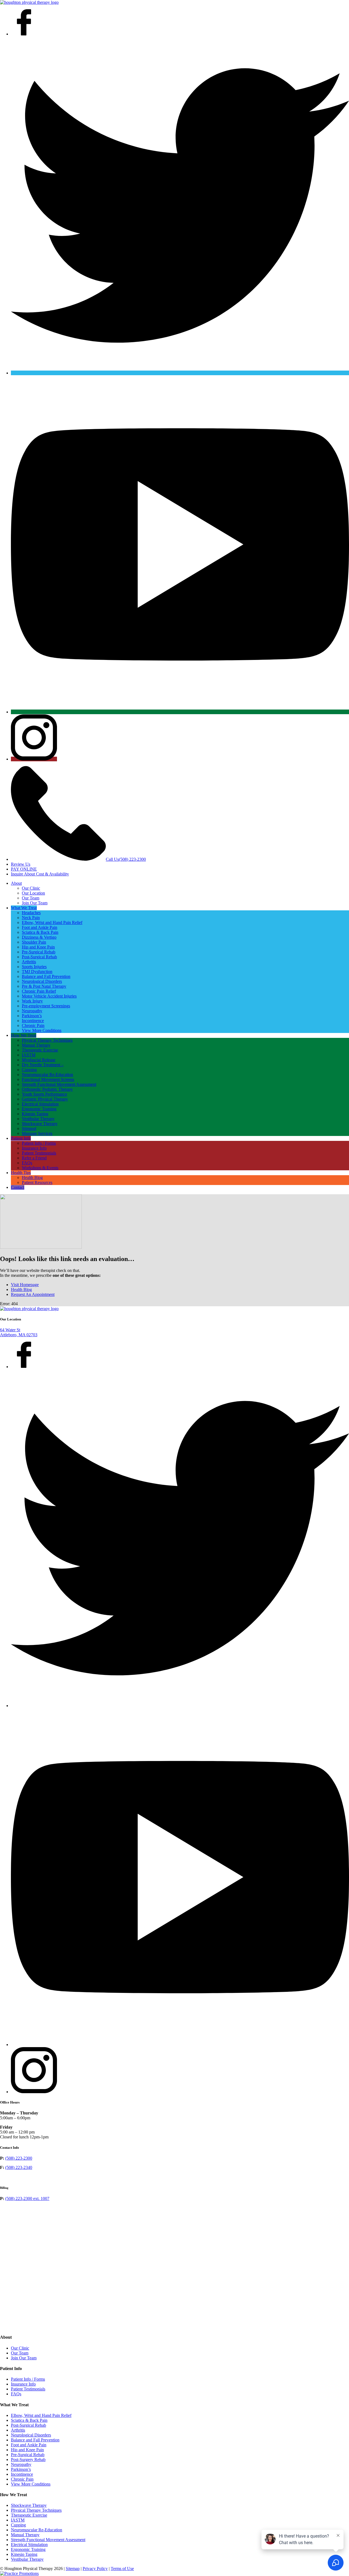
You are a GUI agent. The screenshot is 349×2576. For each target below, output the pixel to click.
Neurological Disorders (42, 981)
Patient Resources (37, 1182)
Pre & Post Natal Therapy (44, 986)
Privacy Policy (95, 2569)
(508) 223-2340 (19, 2167)
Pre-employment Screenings (46, 1006)
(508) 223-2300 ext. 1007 (27, 2198)
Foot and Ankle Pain (40, 927)
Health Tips (21, 1173)
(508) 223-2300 (19, 2158)
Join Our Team (35, 903)
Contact (18, 1187)
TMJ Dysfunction (37, 972)
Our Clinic (31, 888)
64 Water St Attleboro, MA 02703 (19, 1332)
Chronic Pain (33, 1025)
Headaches (31, 913)
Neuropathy (32, 1011)
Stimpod (29, 1128)
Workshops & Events (40, 1168)
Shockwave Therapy (40, 1124)
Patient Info (21, 1138)
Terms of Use (122, 2569)
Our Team (31, 898)
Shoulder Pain (34, 942)
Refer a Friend (34, 1158)
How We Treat (24, 1035)
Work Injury (32, 1001)
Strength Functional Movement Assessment (59, 1084)
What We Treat (24, 908)
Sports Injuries (34, 967)
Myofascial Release (39, 1060)
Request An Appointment (33, 1294)
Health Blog (32, 1178)
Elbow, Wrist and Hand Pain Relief (52, 922)
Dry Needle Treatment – (43, 1065)
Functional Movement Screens (48, 1079)
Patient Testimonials (39, 1153)
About (16, 883)
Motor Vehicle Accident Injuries (49, 996)
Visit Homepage (25, 1285)
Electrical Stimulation (40, 1104)
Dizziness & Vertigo (39, 937)
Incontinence (33, 1021)
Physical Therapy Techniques (47, 1040)
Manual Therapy (36, 1045)
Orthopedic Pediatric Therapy (47, 1089)
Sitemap (73, 2569)
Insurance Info (34, 1148)
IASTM (29, 1055)
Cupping (29, 1070)
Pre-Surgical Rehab (39, 952)
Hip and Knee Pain (38, 947)
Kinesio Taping (35, 1114)
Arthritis (29, 962)
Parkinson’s (32, 1016)
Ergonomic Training (39, 1109)
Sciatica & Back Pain (40, 932)
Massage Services (37, 1133)
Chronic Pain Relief (39, 991)
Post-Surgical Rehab (39, 957)
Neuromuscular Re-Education (47, 1075)
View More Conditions (42, 1030)
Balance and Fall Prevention (46, 976)
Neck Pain (31, 918)
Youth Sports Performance (44, 1094)
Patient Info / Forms (39, 1143)
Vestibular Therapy (38, 1119)
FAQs (27, 1163)
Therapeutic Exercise (40, 1050)
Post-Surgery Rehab (28, 2460)
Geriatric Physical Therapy (45, 1099)
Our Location (33, 893)
